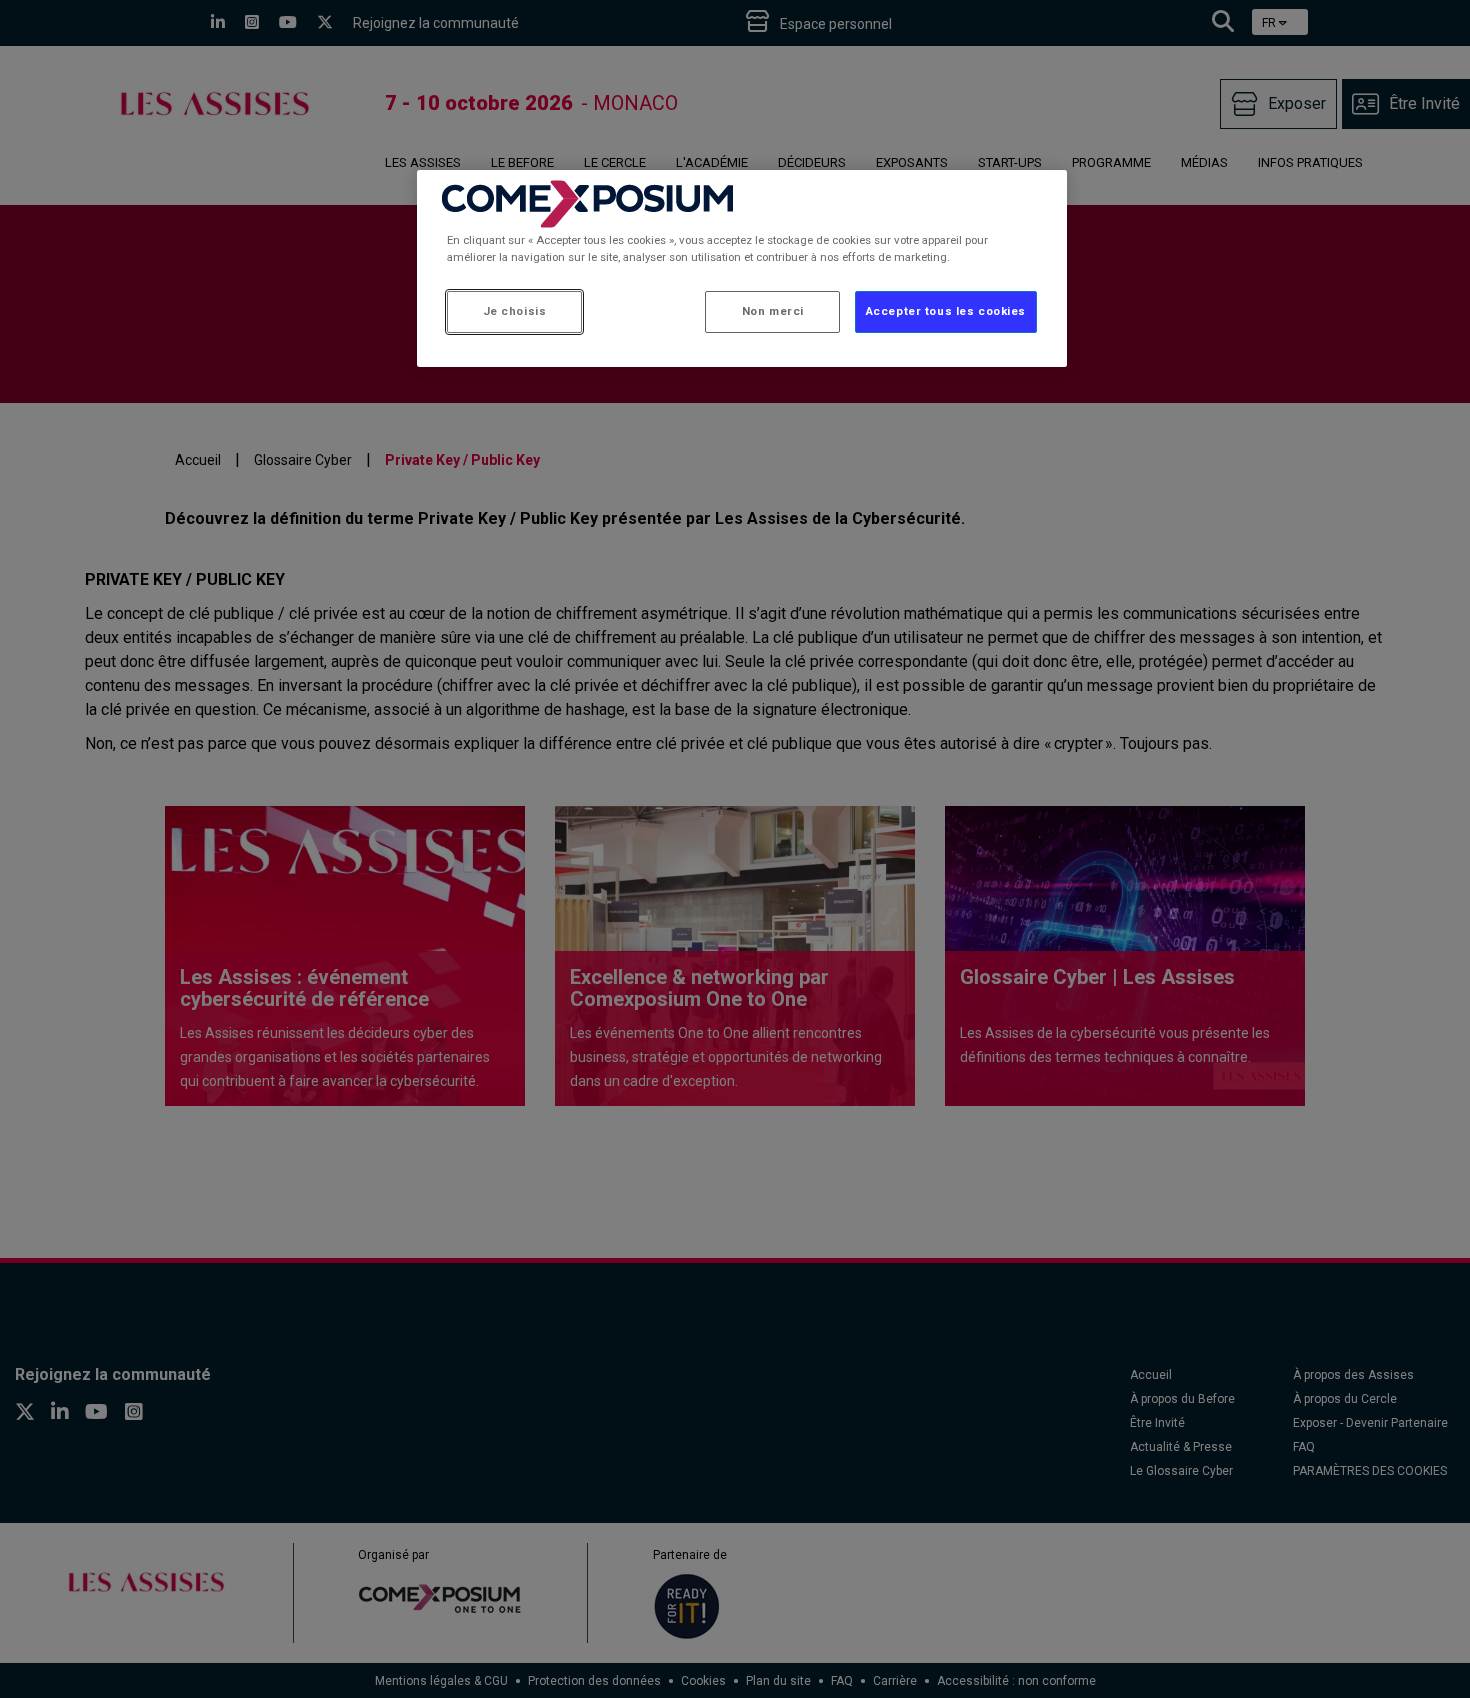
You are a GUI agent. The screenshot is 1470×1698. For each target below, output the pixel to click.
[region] (742, 268)
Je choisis (515, 311)
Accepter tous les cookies (946, 311)
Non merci (773, 311)
